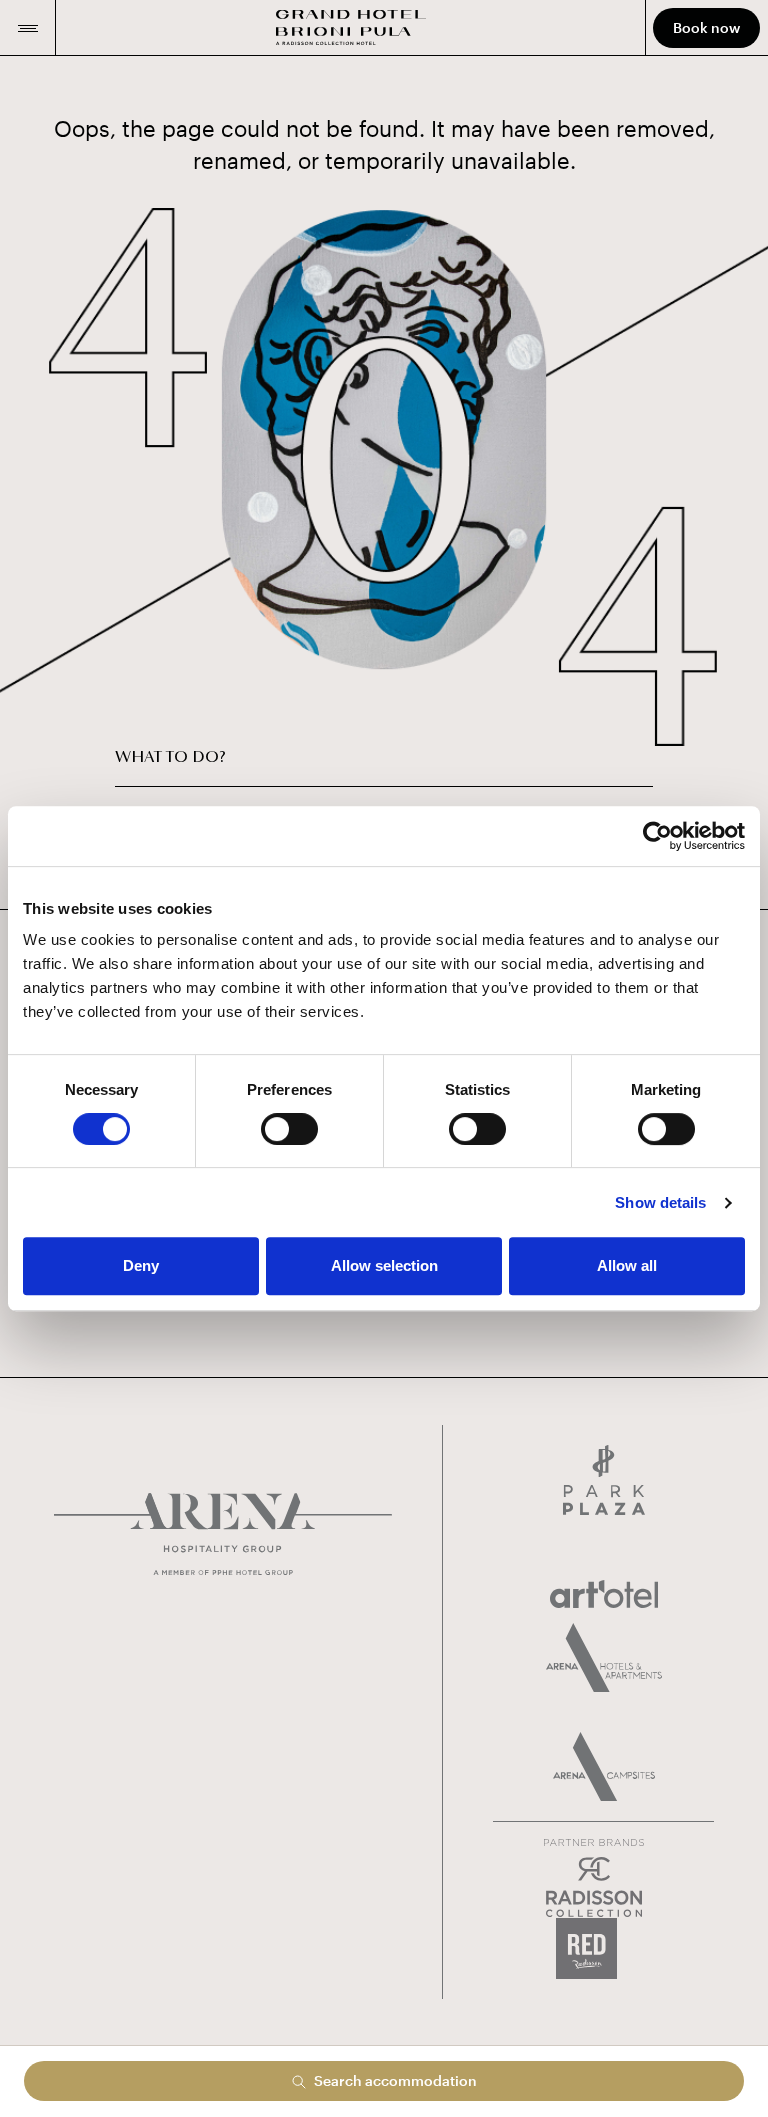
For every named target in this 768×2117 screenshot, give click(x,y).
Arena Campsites (604, 1766)
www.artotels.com (604, 1594)
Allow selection (384, 1265)
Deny (141, 1265)
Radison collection (594, 1887)
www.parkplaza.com (604, 1480)
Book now (706, 27)
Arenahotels (604, 1657)
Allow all (627, 1265)
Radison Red (604, 1948)
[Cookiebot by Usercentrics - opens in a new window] (657, 836)
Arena (223, 1534)
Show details (660, 1202)
